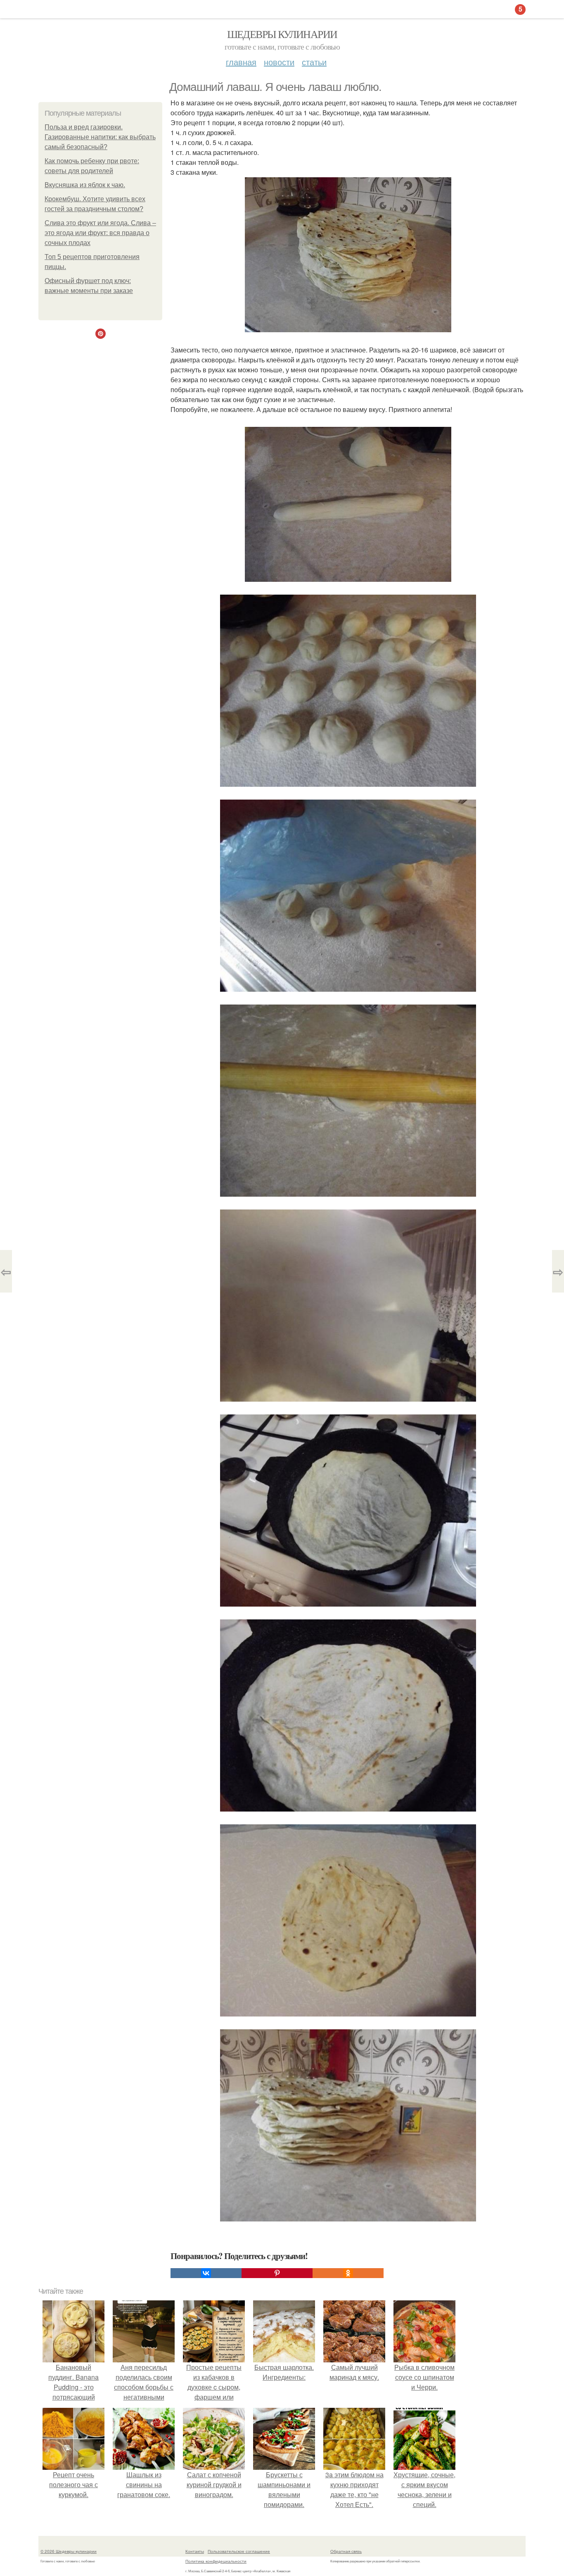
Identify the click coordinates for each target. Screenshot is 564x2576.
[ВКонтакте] (206, 2273)
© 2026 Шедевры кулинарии (69, 2551)
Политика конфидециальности (216, 2561)
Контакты (195, 2551)
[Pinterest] (277, 2273)
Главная (241, 62)
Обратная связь (346, 2551)
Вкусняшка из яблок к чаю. (85, 185)
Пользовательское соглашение (239, 2551)
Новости (279, 62)
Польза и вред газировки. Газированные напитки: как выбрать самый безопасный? (100, 137)
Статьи (314, 62)
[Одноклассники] (348, 2273)
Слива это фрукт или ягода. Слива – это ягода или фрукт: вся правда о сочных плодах (100, 233)
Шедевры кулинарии (282, 34)
